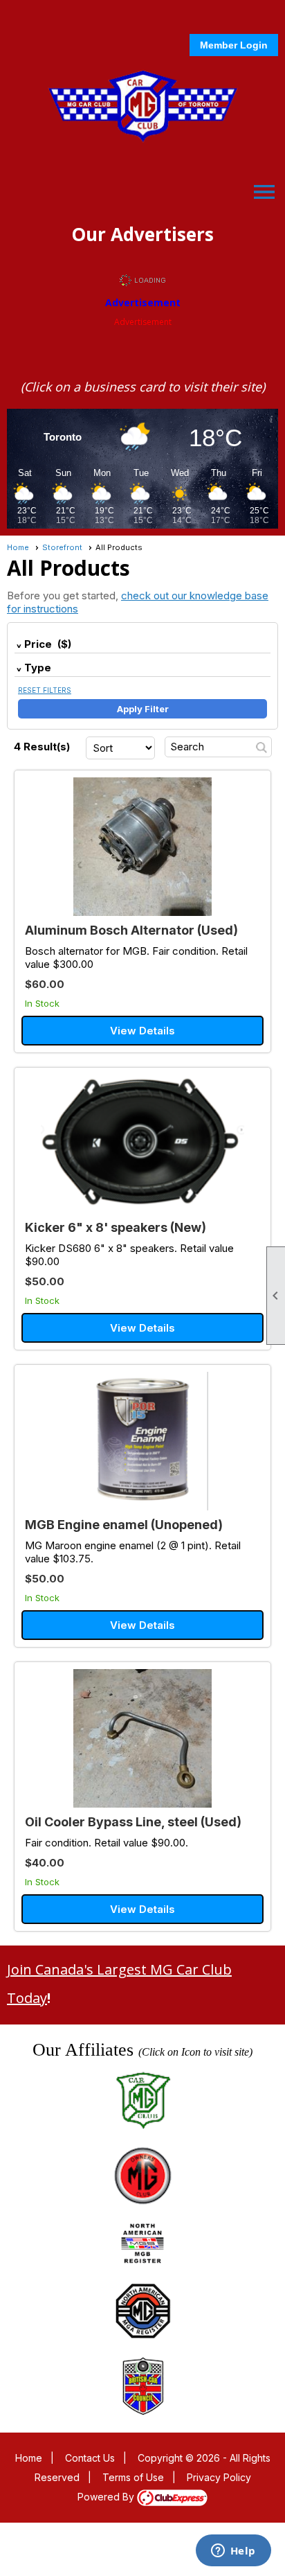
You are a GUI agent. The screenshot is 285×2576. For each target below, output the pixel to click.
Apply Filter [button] (143, 709)
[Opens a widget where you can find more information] (233, 2552)
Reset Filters (45, 690)
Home (18, 547)
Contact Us (90, 2458)
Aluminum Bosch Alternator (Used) (131, 930)
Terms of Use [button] (133, 2477)
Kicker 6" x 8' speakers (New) (116, 1227)
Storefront (62, 547)
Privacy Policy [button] (219, 2477)
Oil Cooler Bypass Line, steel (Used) (133, 1822)
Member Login (234, 45)
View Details (142, 1031)
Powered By (107, 2497)
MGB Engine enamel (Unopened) (124, 1525)
